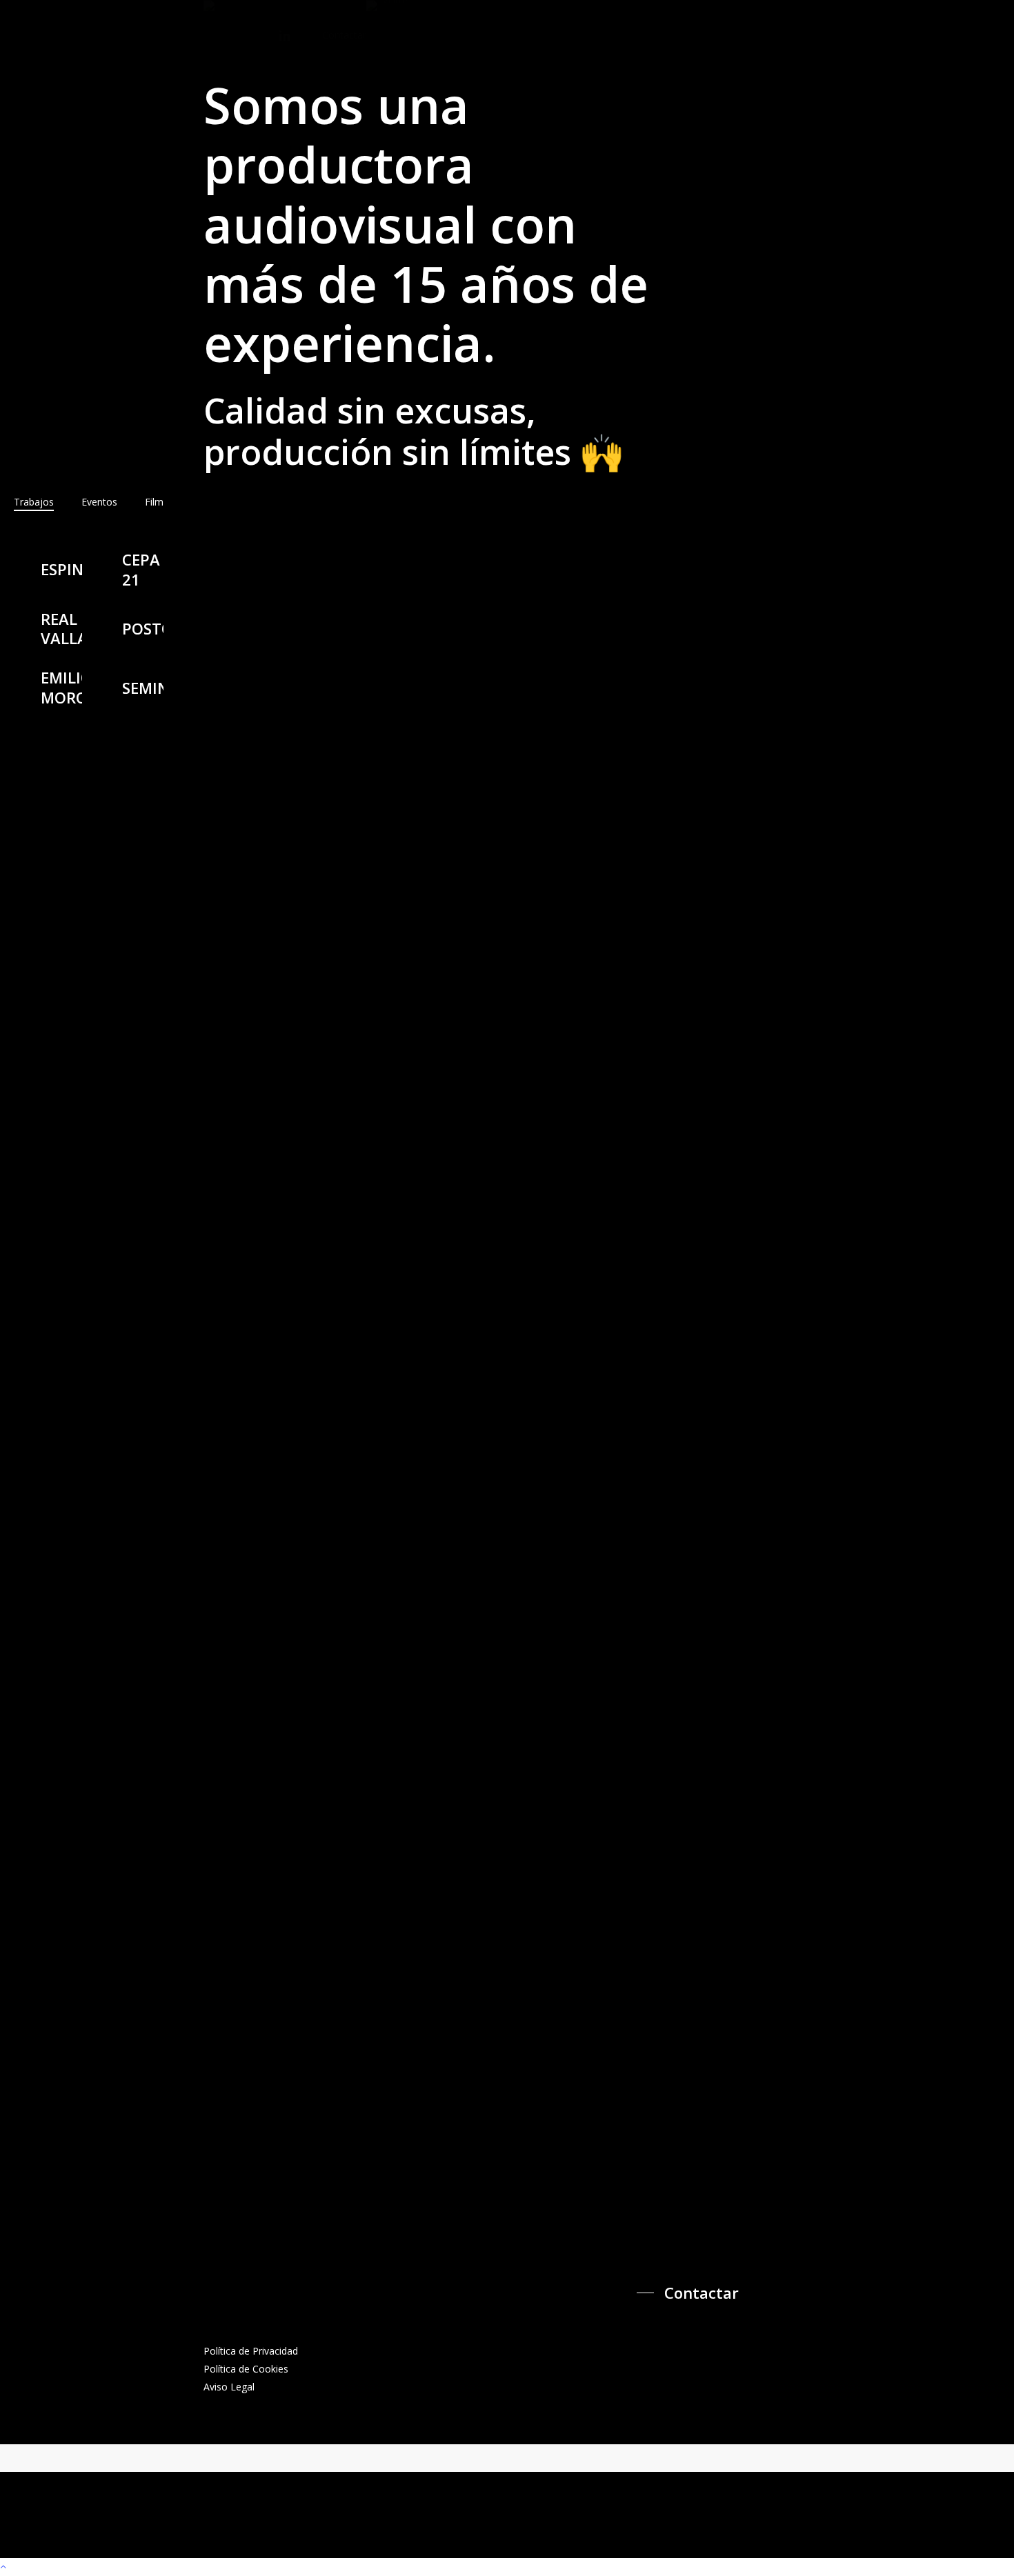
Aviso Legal (229, 2387)
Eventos (99, 502)
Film (154, 502)
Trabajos (34, 502)
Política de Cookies (246, 2369)
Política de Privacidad (252, 2351)
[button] (691, 2293)
